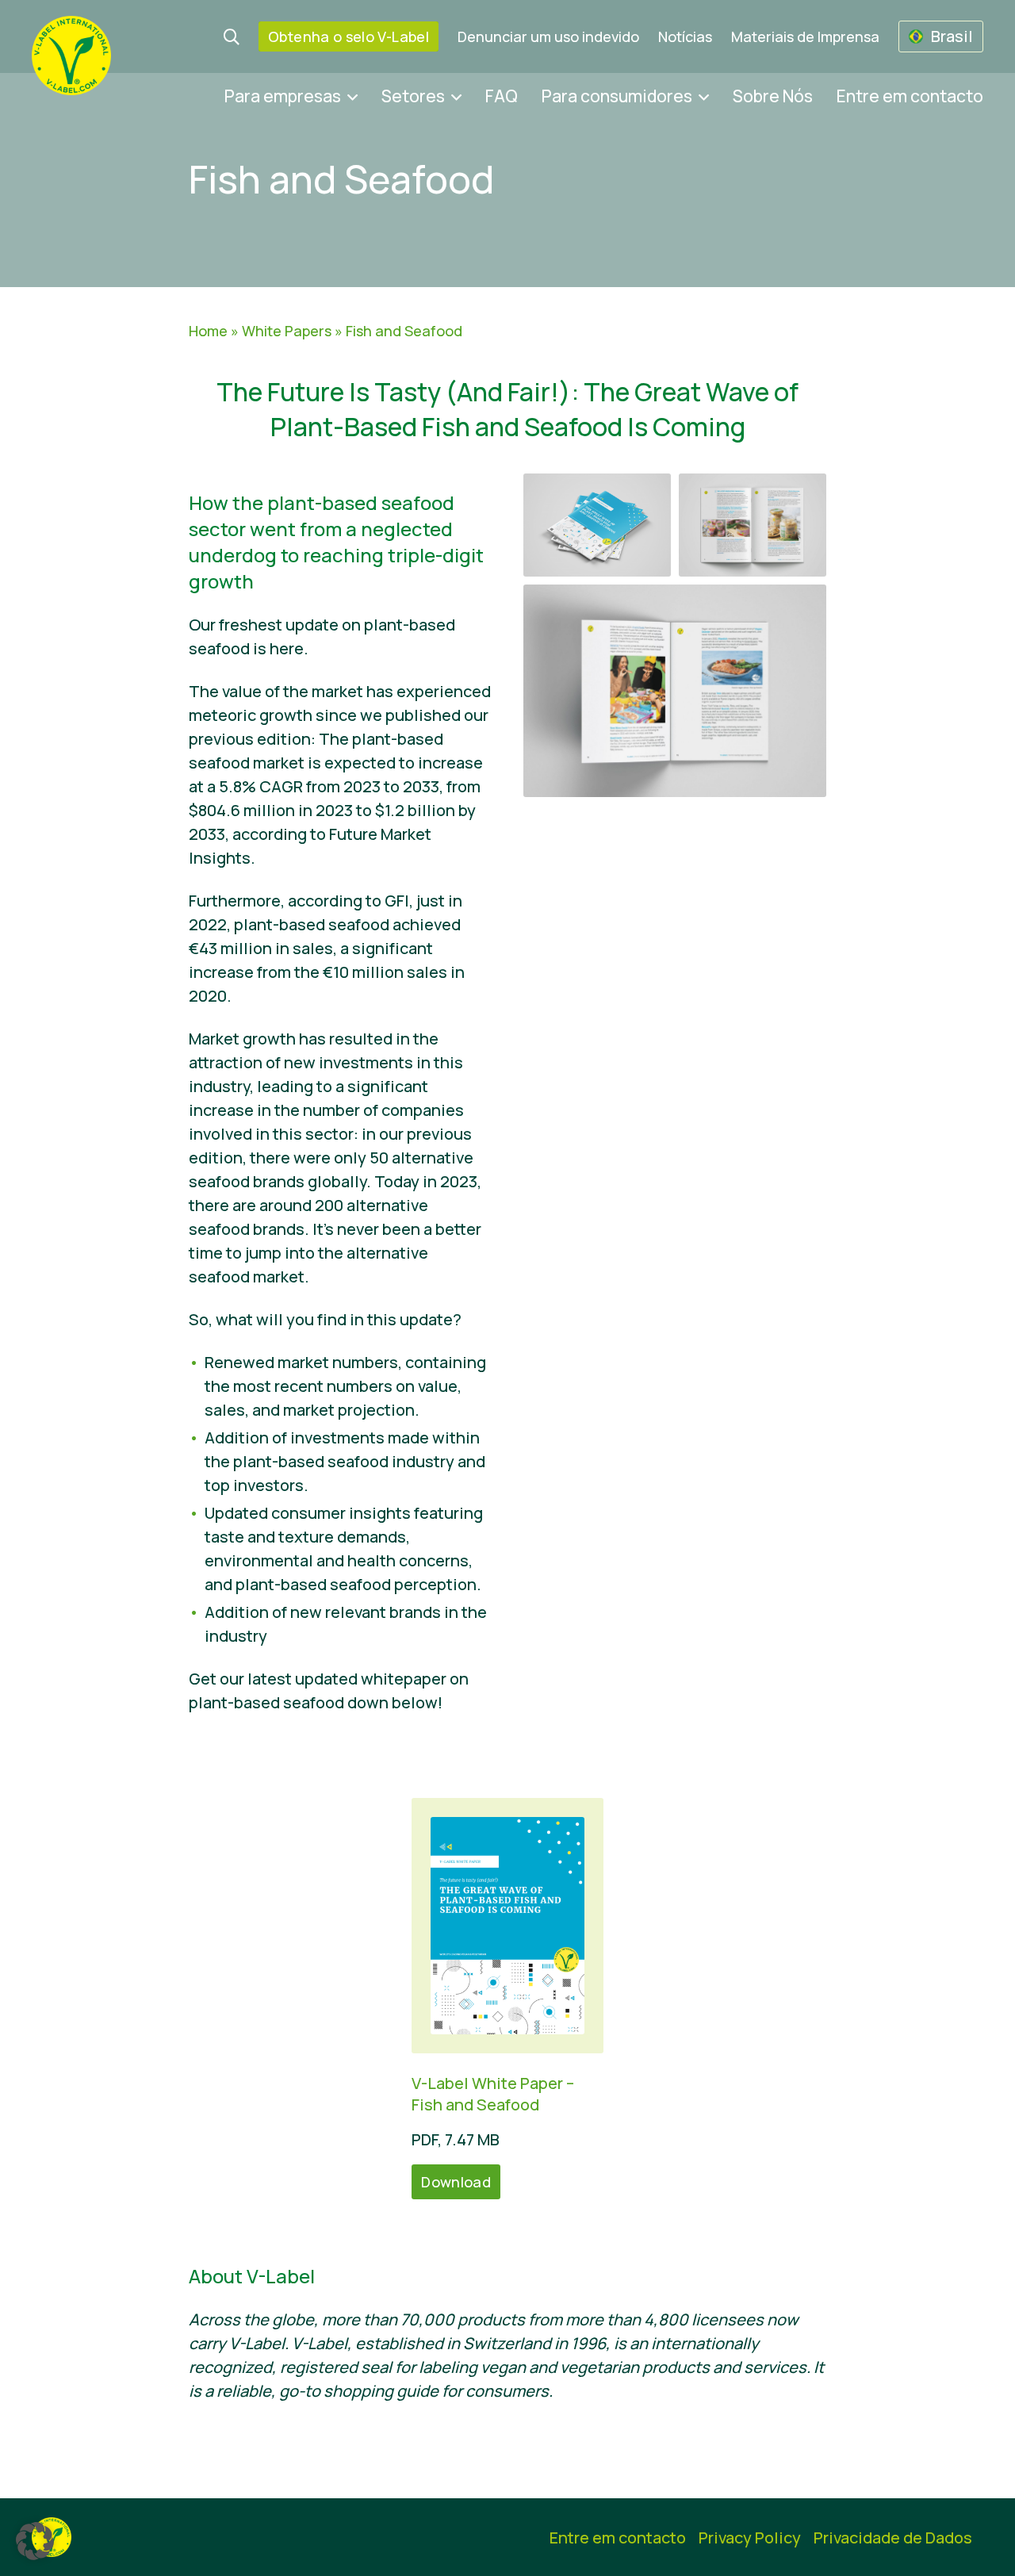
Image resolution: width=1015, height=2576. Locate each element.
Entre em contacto (910, 96)
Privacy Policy (750, 2538)
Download (456, 2182)
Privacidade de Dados (893, 2538)
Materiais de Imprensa (805, 36)
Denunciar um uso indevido (548, 36)
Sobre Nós (773, 96)
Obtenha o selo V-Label (349, 36)
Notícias (685, 36)
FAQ (502, 96)
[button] (35, 2541)
